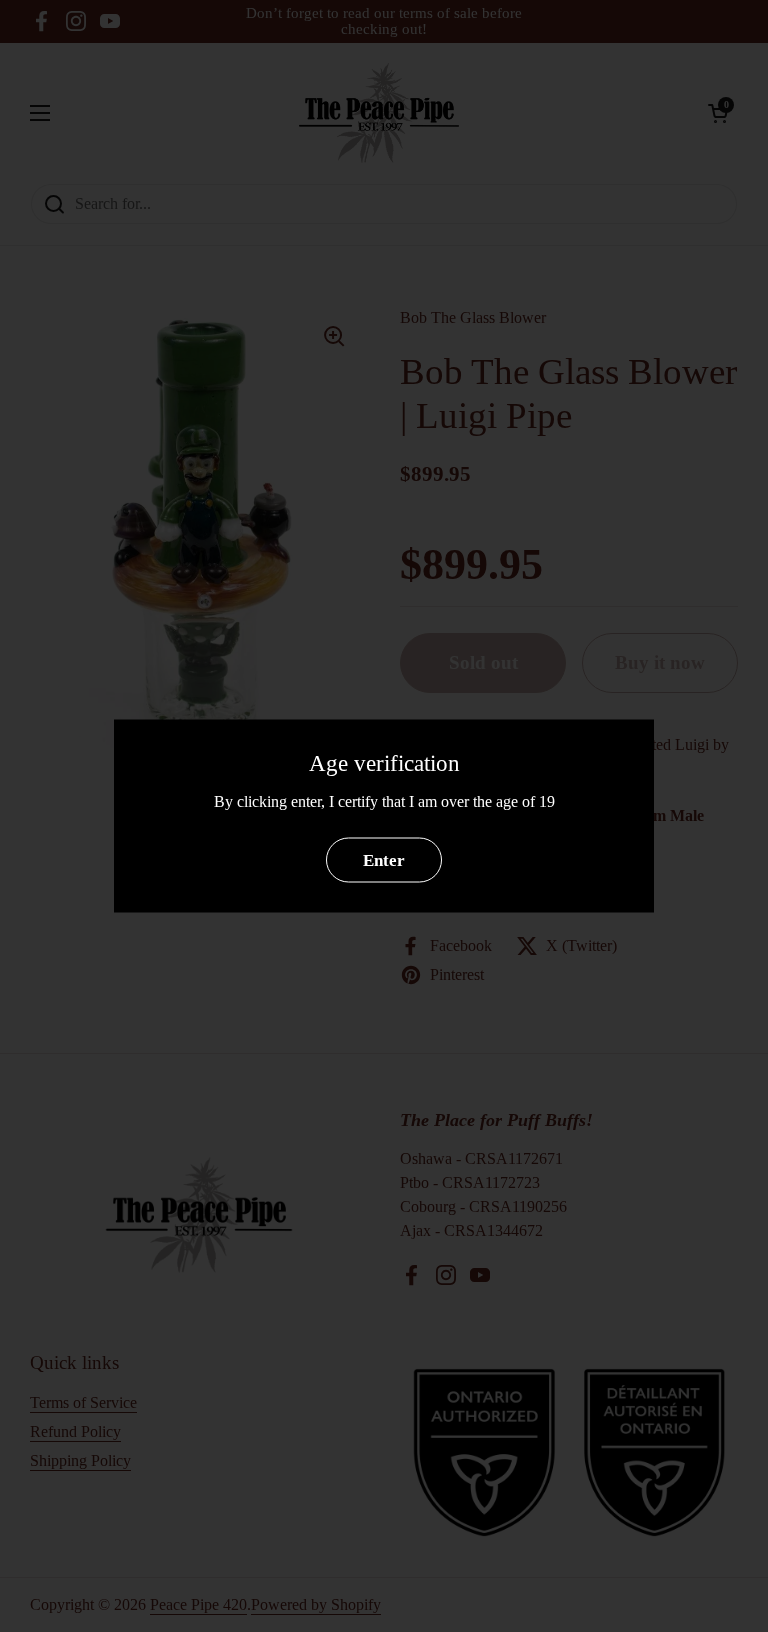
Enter (384, 859)
